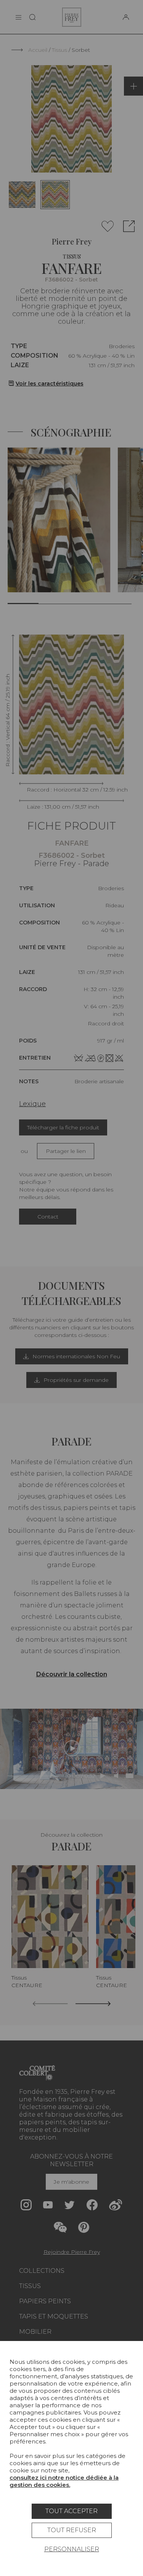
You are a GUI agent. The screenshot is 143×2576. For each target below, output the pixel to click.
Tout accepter (71, 2511)
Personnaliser (72, 2549)
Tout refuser (72, 2530)
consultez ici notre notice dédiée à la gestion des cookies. (64, 2481)
